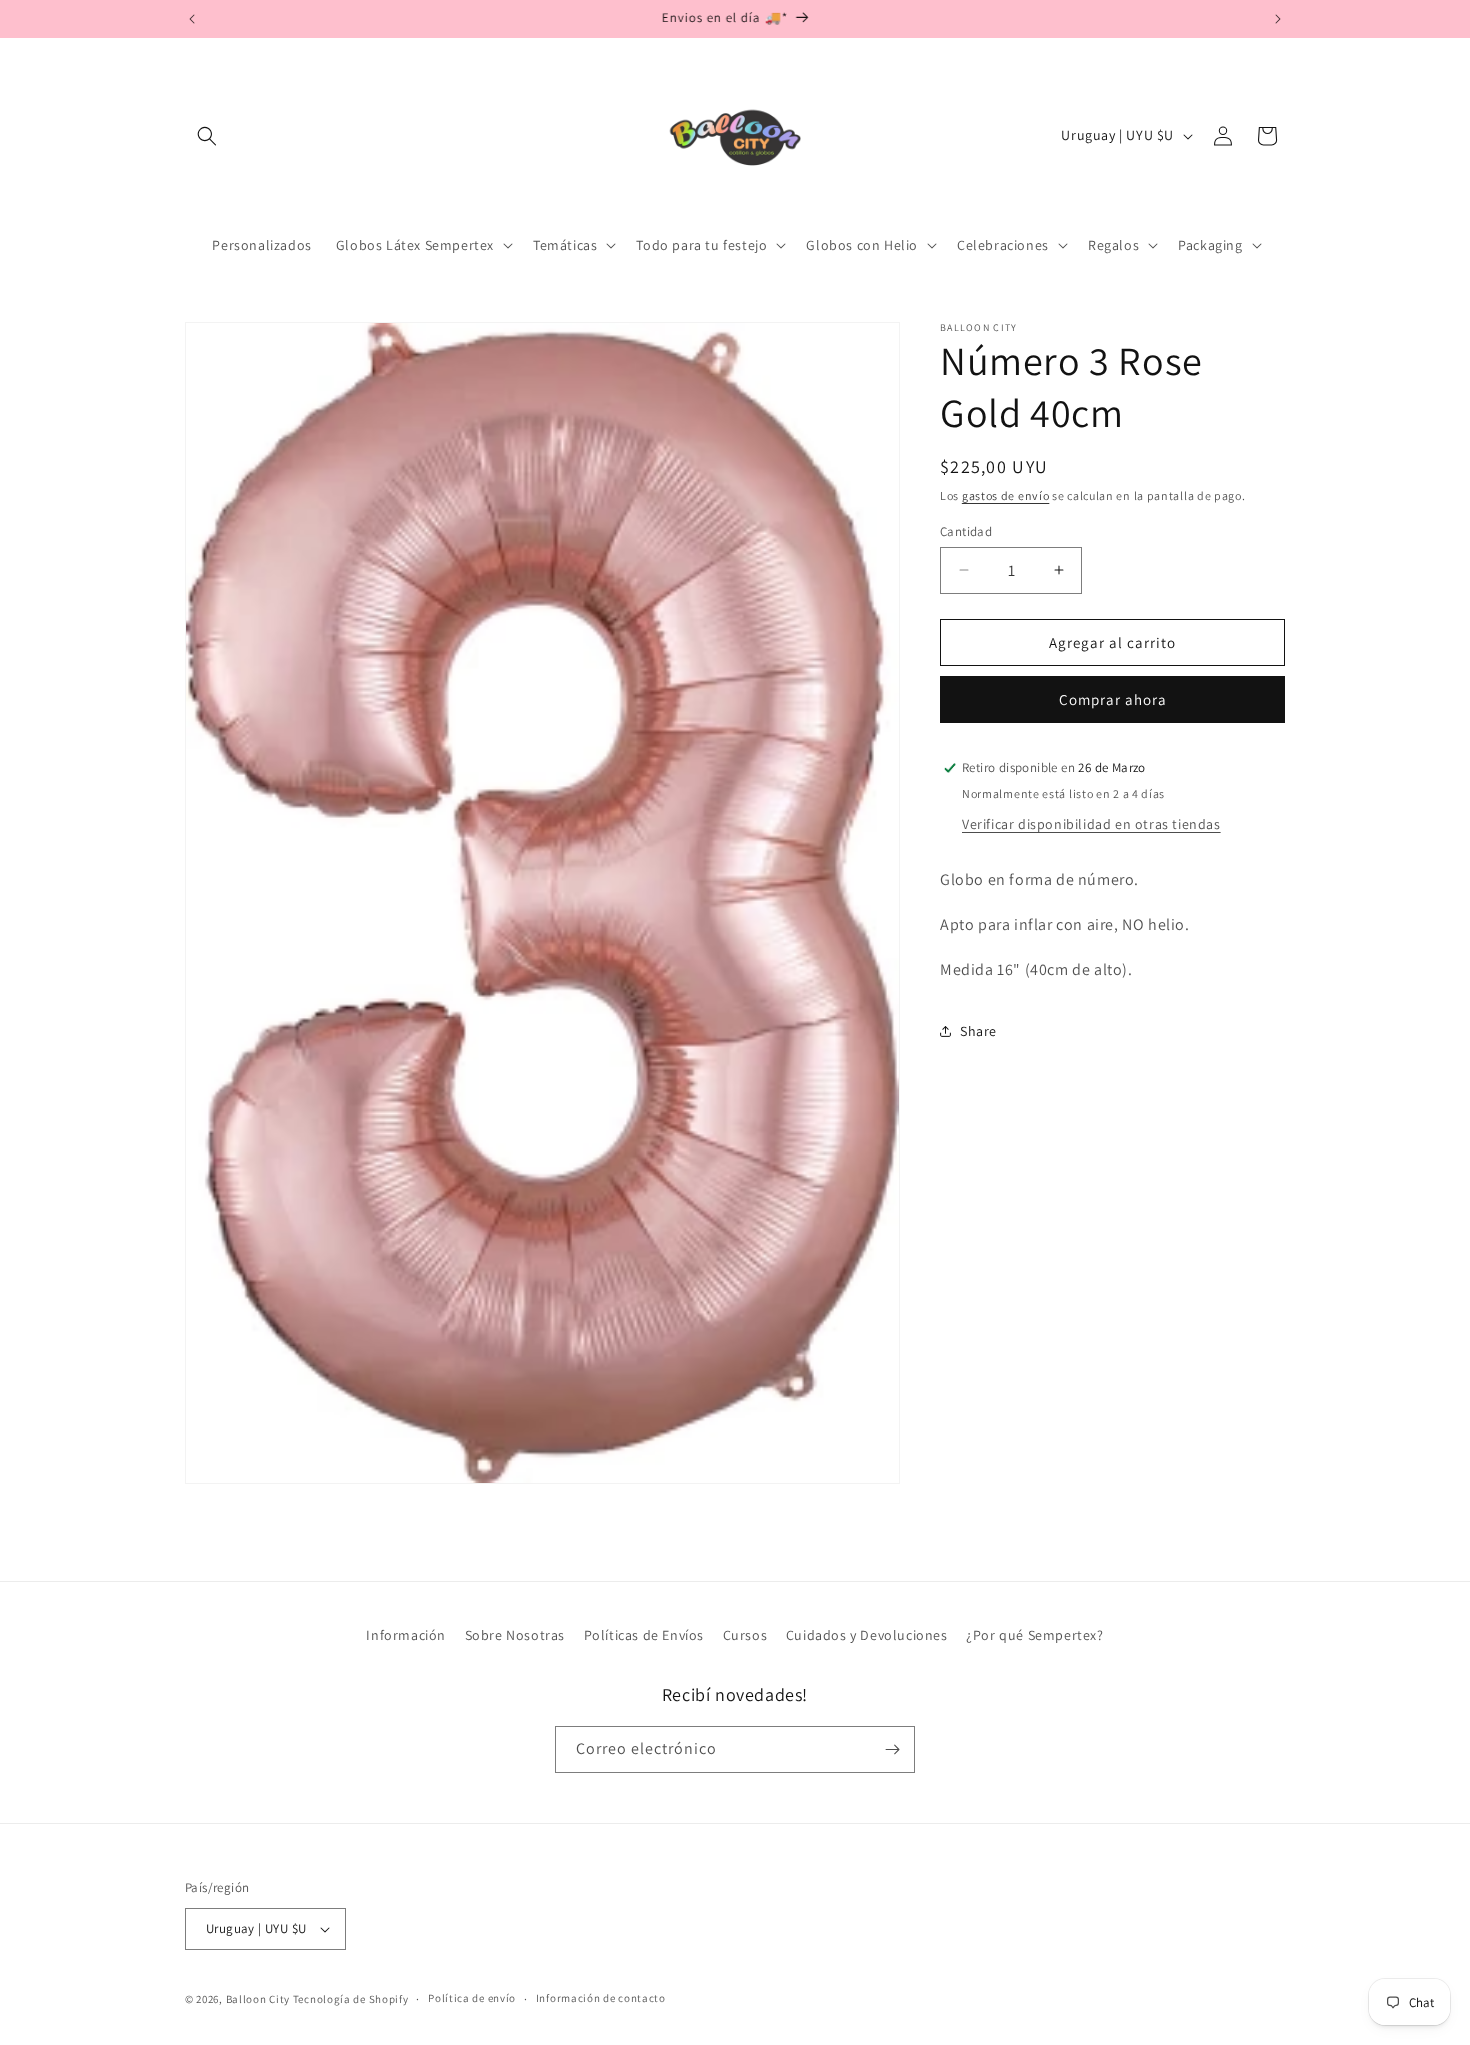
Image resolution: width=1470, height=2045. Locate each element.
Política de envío (472, 1998)
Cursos (745, 1635)
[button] (207, 136)
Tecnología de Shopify (351, 1999)
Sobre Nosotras (515, 1635)
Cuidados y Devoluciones (867, 1635)
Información (406, 1635)
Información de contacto (601, 1998)
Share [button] (978, 1030)
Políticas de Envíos (644, 1635)
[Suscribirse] (892, 1749)
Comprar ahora (1113, 699)
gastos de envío (1006, 495)
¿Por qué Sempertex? (1034, 1635)
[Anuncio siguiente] (1278, 19)
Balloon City (258, 1999)
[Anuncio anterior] (192, 19)
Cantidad (966, 530)
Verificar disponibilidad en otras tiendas (1091, 823)
